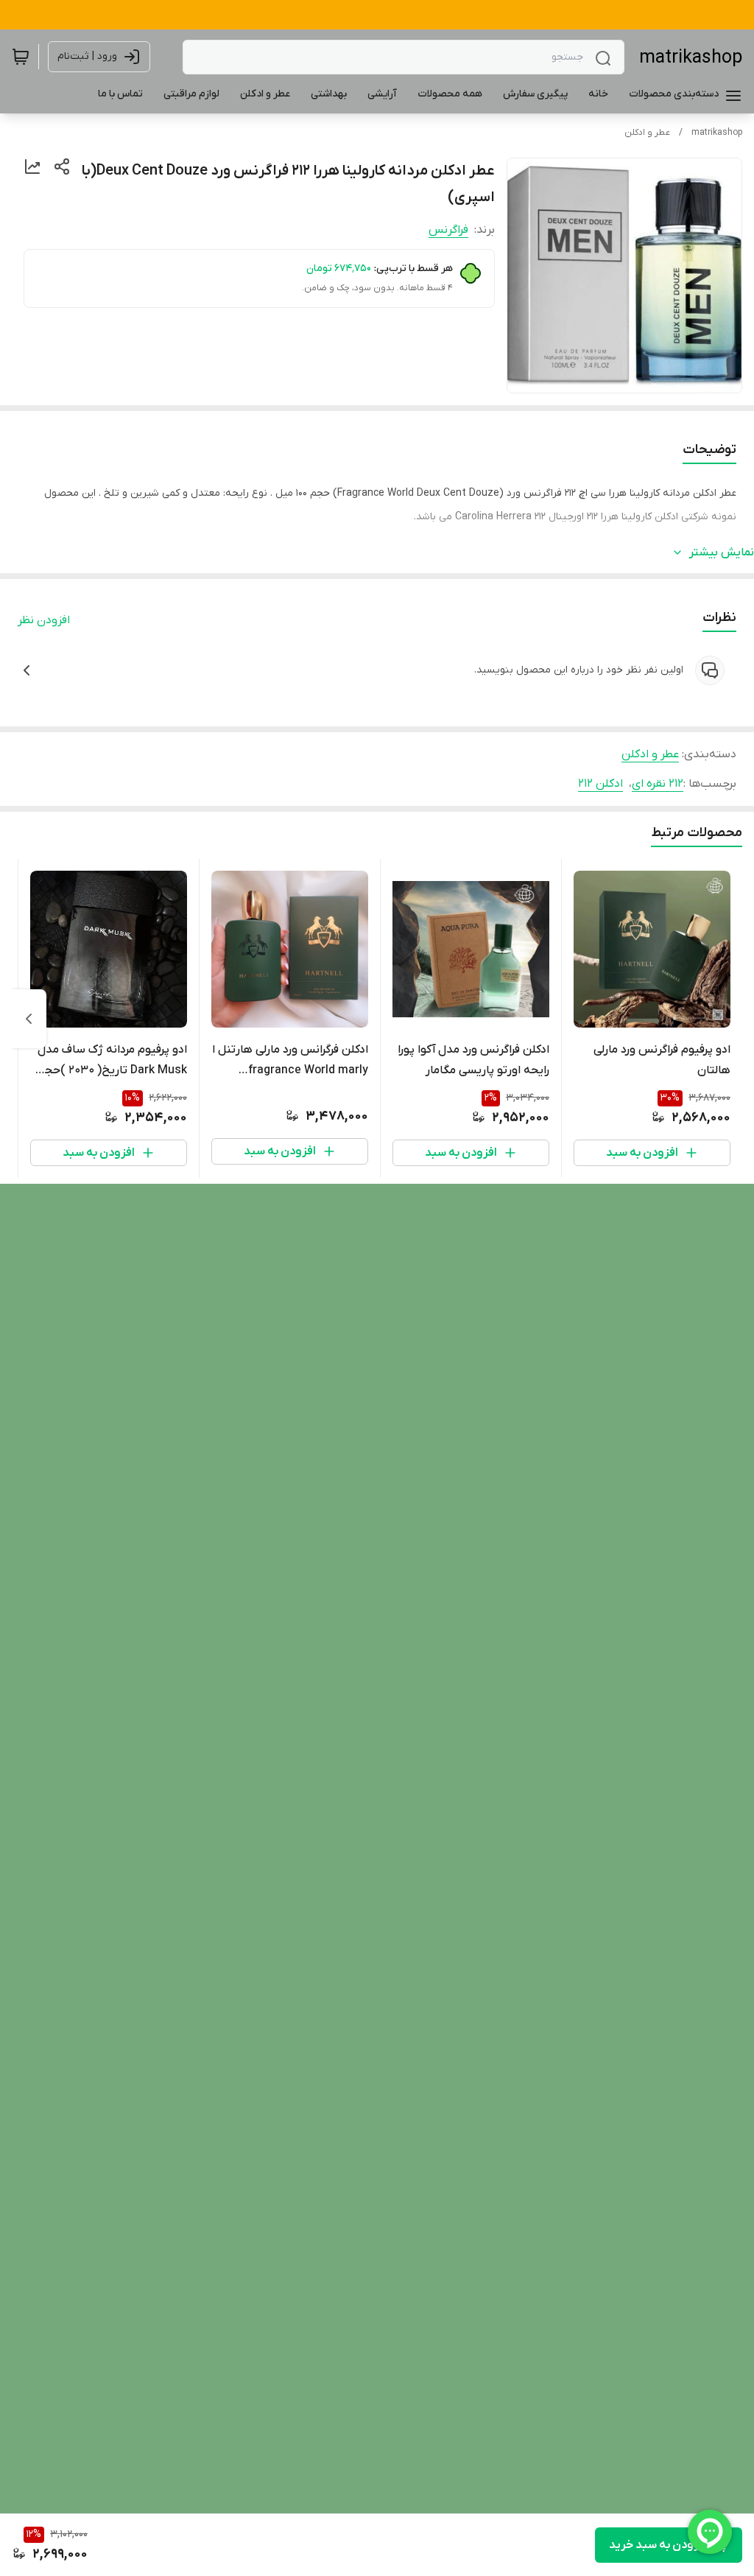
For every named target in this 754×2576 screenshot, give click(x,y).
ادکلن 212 (600, 784)
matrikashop (691, 58)
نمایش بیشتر (722, 552)
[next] (29, 1019)
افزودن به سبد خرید (658, 2545)
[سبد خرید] (21, 57)
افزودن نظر (44, 620)
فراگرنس (448, 230)
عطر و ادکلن (647, 133)
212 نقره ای (658, 784)
